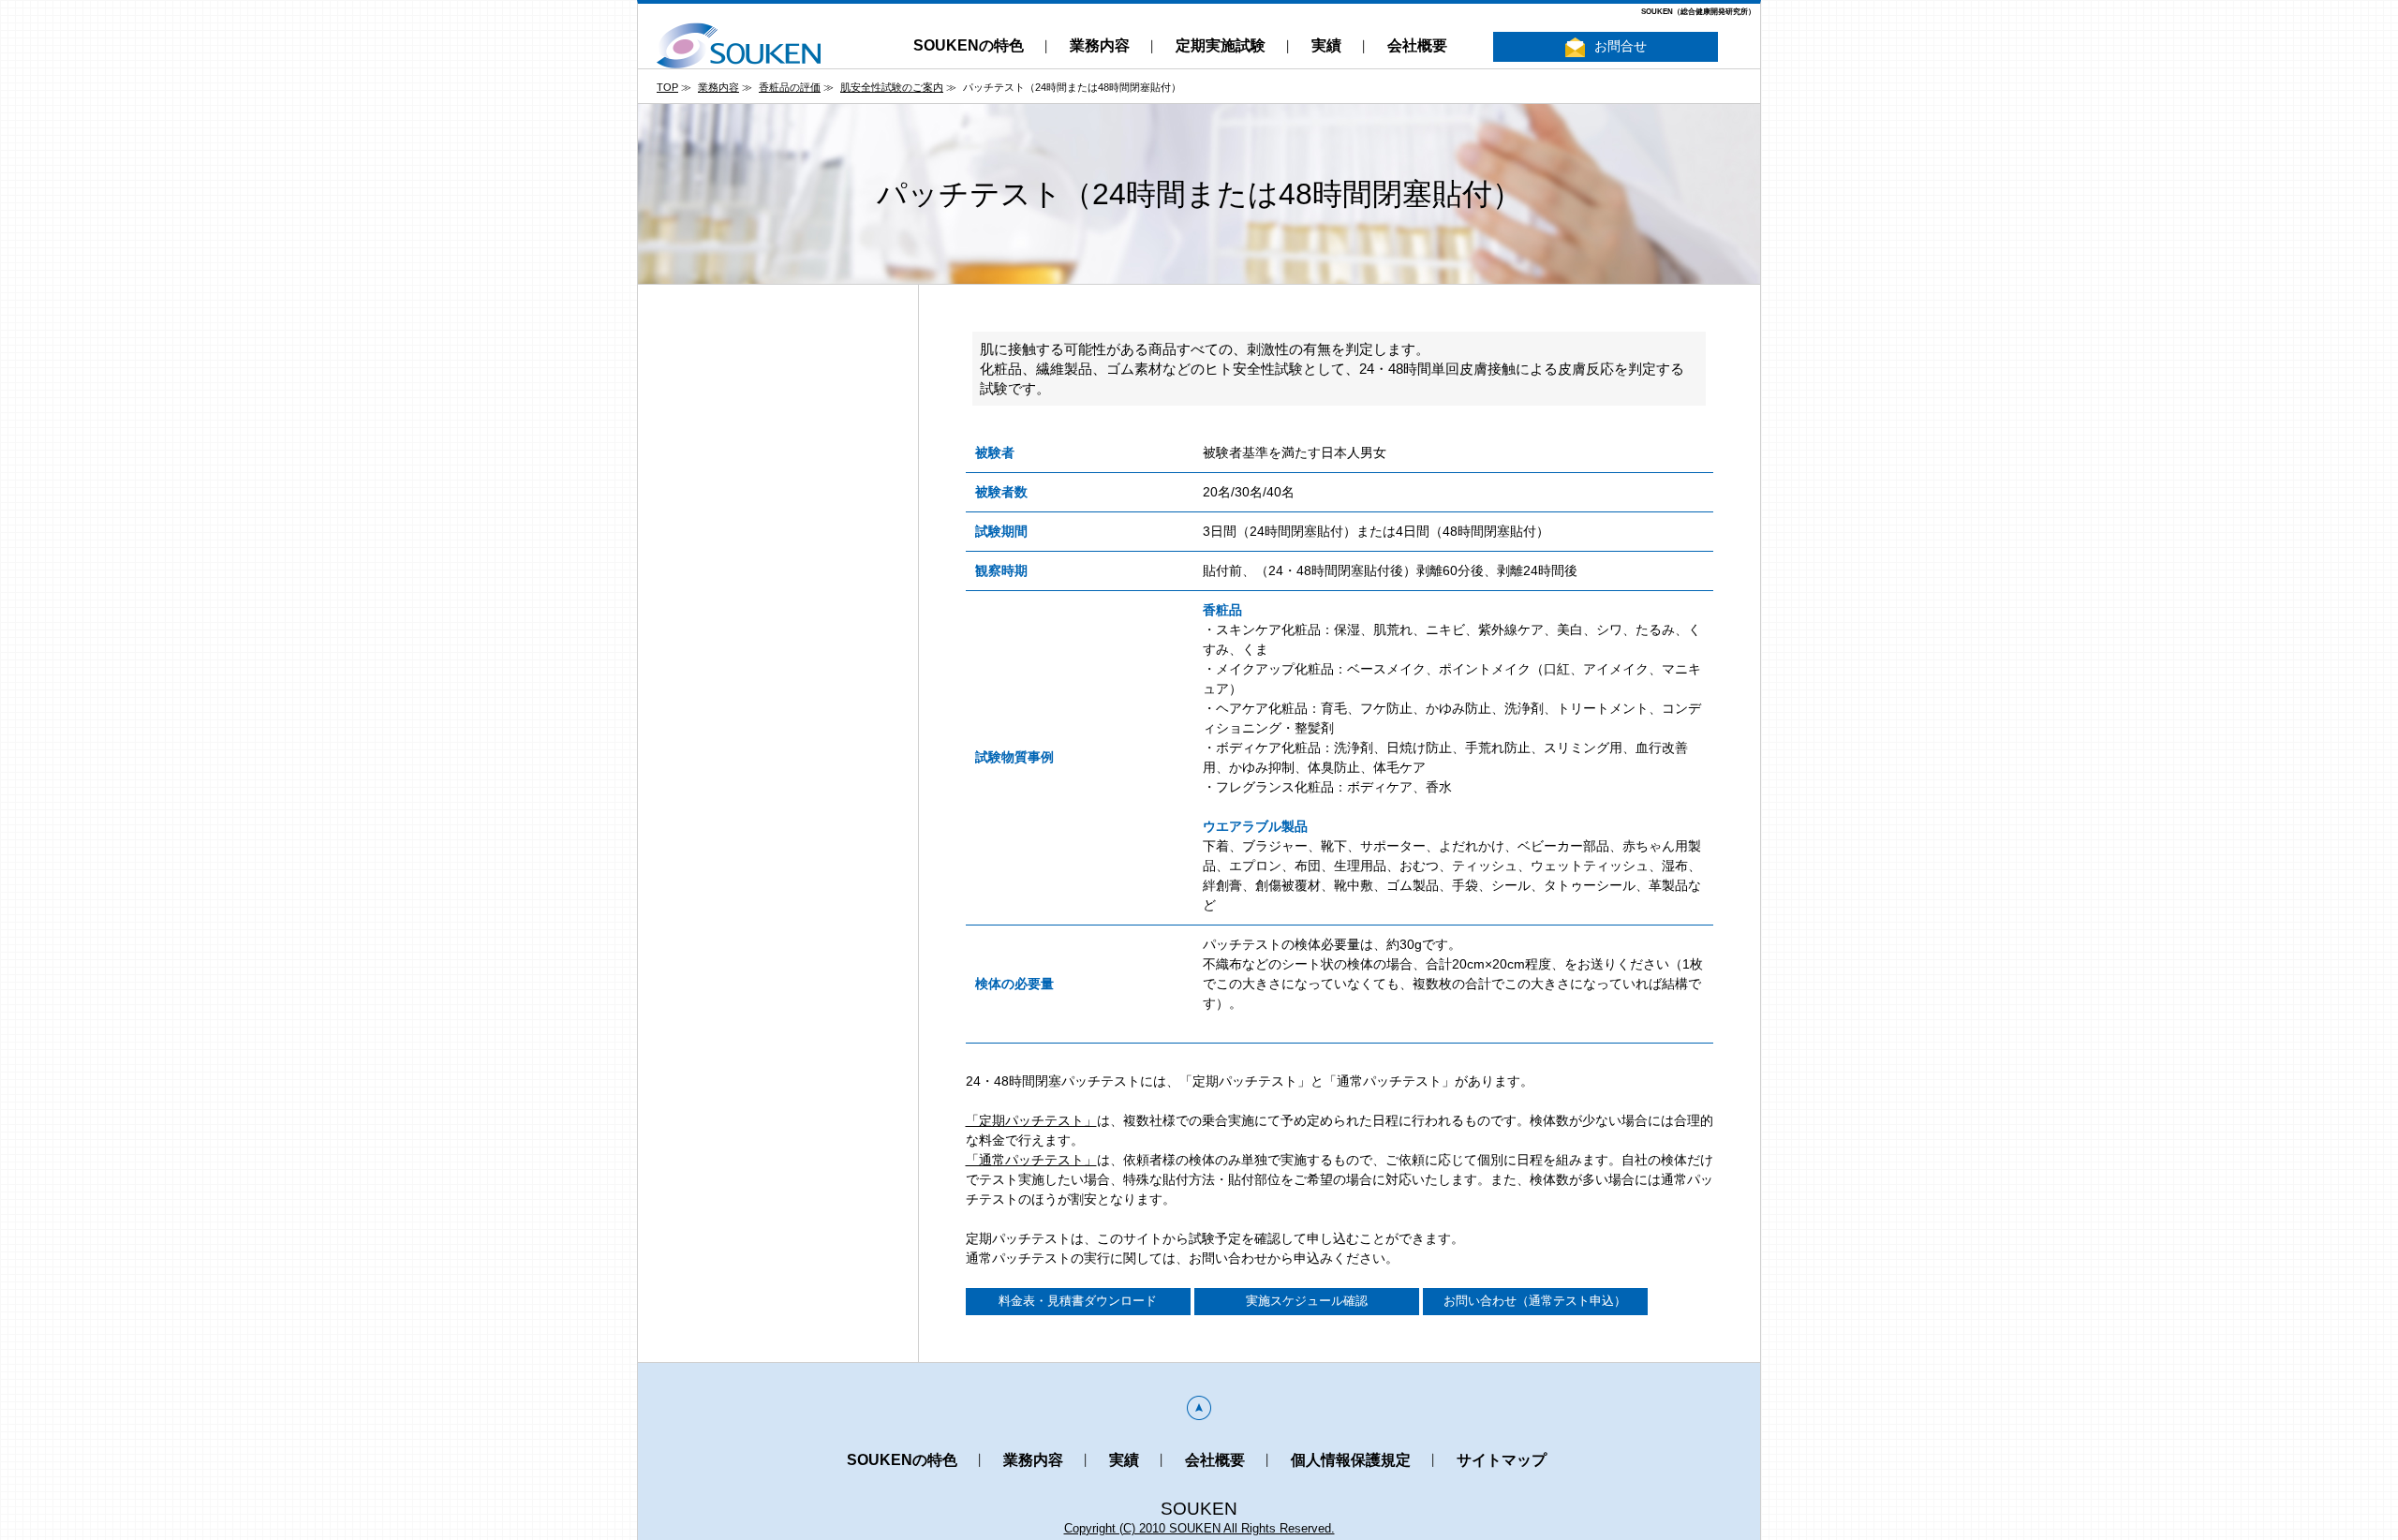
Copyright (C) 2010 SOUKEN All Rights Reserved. (1199, 1528)
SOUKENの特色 (969, 45)
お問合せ (1621, 46)
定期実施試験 (1221, 45)
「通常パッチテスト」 (1031, 1160)
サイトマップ (1502, 1460)
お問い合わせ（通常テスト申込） (1535, 1301)
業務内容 (1100, 45)
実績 (1326, 45)
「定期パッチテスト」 (1031, 1120)
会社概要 (1417, 45)
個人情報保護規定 (1351, 1460)
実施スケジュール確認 (1307, 1301)
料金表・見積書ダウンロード (1078, 1301)
